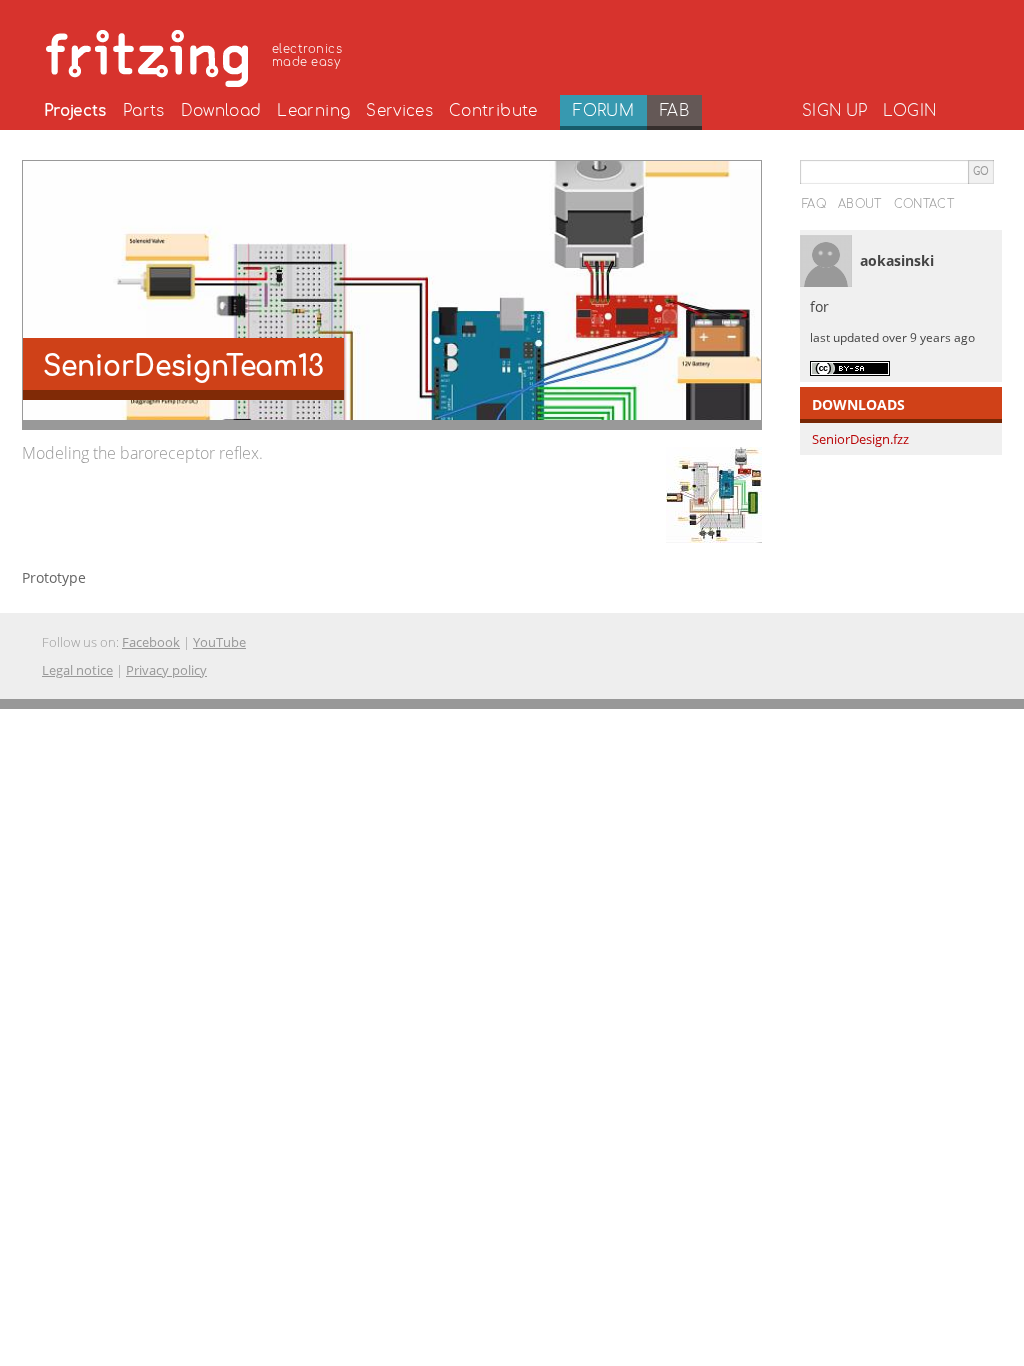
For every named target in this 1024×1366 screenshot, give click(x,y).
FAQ (814, 204)
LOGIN (909, 111)
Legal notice (77, 670)
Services (399, 111)
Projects (75, 111)
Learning (313, 111)
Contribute (493, 111)
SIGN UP (834, 111)
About (860, 204)
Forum (603, 111)
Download (221, 111)
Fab (674, 111)
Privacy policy (166, 670)
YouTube (219, 642)
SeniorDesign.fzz (860, 439)
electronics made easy (307, 55)
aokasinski (897, 260)
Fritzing (197, 55)
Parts (144, 111)
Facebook (151, 642)
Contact (924, 204)
